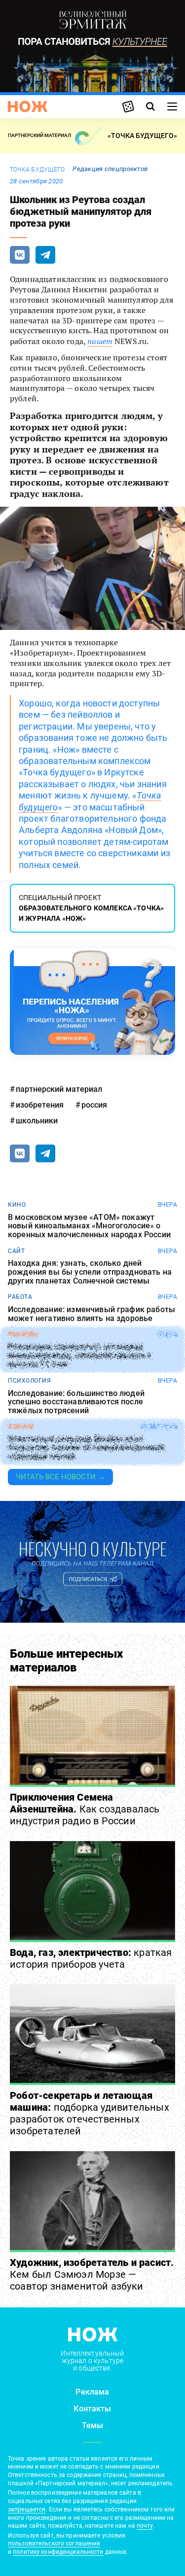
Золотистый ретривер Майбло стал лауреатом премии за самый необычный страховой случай (86, 1448)
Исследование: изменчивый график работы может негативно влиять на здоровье (92, 1314)
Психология (29, 1381)
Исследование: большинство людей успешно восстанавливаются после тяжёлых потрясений (76, 1402)
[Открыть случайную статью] (128, 106)
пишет (100, 341)
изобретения (40, 1105)
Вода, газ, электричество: (91, 1958)
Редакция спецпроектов (110, 169)
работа (20, 1297)
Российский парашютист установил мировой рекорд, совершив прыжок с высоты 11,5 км (80, 1356)
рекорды (23, 1334)
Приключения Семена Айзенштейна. (85, 1809)
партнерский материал (59, 1089)
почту (145, 2526)
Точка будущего (37, 170)
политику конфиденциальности (58, 2552)
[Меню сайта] (172, 106)
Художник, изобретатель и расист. (92, 2274)
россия (94, 1105)
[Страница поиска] (150, 106)
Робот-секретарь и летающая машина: (90, 2113)
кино (17, 1205)
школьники (37, 1121)
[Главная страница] (28, 106)
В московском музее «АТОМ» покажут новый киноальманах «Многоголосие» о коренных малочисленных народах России (89, 1226)
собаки (20, 1427)
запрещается (27, 2509)
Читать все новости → (60, 1477)
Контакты (92, 2409)
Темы (93, 2425)
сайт (16, 1251)
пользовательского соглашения (54, 2543)
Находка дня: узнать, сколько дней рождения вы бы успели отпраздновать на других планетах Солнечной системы (90, 1272)
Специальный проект (91, 908)
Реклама (92, 2392)
